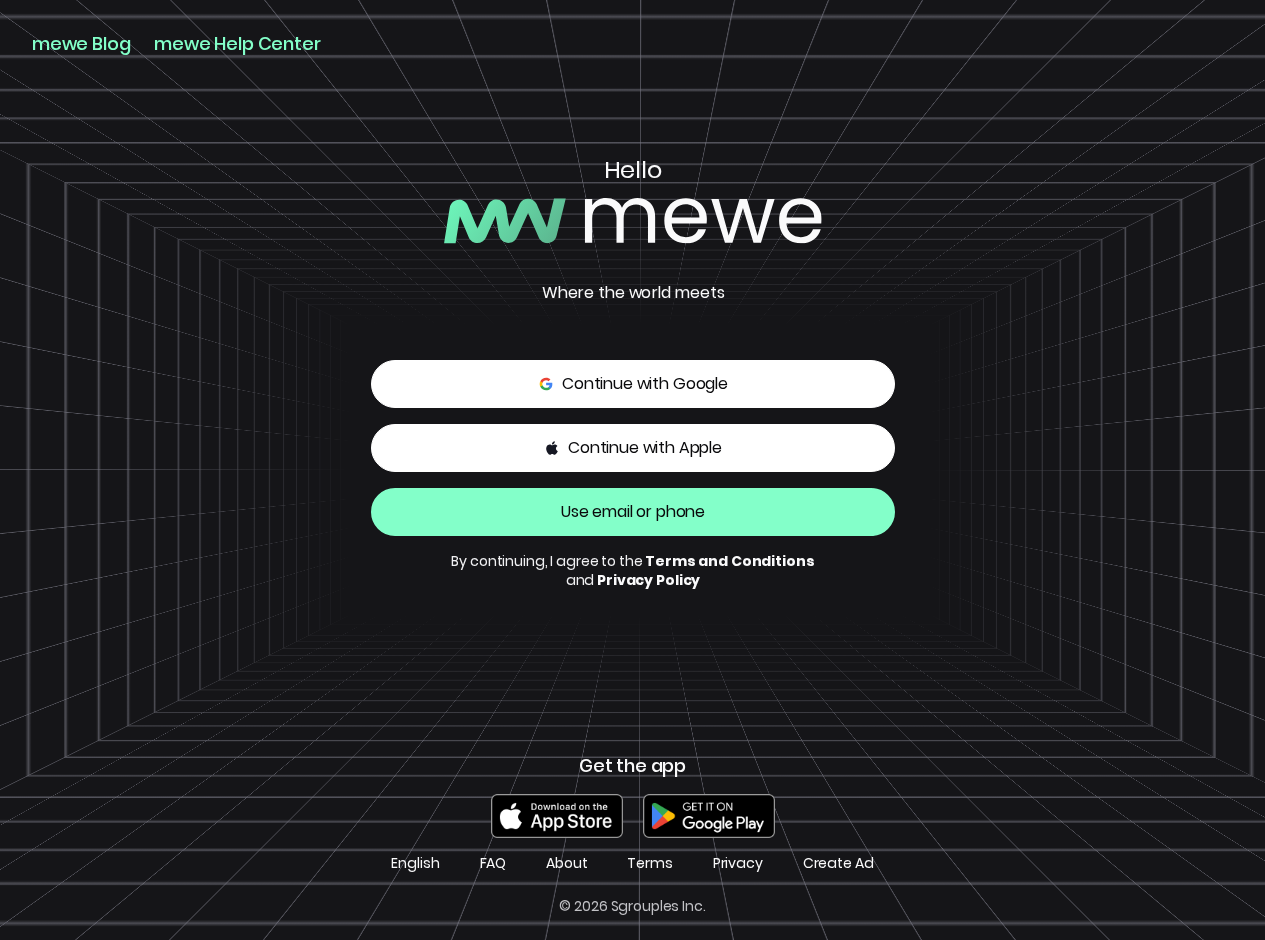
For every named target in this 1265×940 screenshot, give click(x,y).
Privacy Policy (648, 580)
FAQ (493, 863)
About (566, 863)
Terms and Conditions (729, 561)
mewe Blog (81, 44)
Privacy (738, 863)
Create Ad (838, 863)
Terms (649, 863)
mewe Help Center (237, 44)
